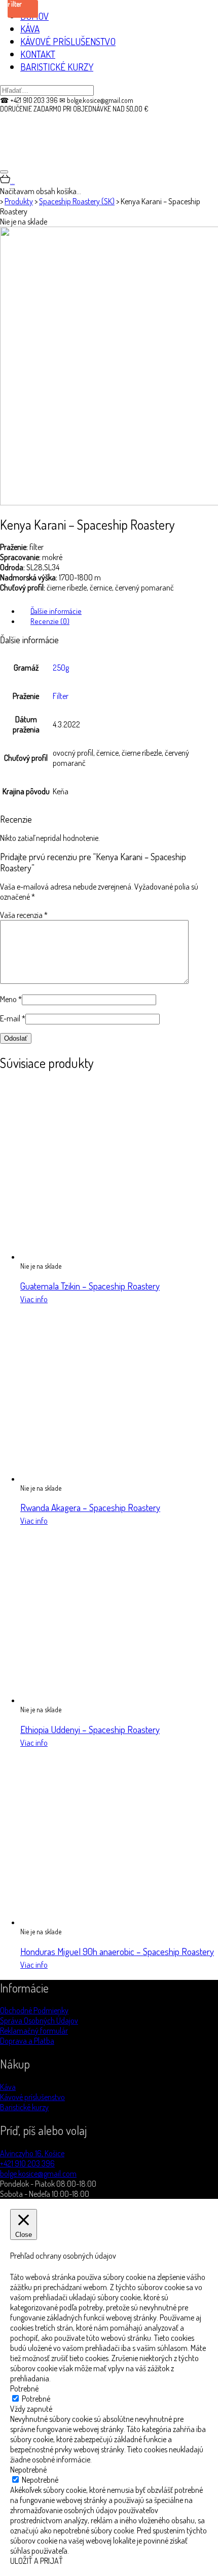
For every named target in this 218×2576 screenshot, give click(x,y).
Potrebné (36, 2399)
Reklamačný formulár (34, 2031)
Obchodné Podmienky (34, 2010)
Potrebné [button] (24, 2388)
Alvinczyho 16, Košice (32, 2153)
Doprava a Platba (27, 2041)
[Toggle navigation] (4, 172)
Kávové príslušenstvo (32, 2097)
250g (61, 668)
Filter (61, 696)
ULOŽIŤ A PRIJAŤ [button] (37, 2561)
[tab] (119, 611)
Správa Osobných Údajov (39, 2020)
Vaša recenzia (24, 915)
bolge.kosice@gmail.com (38, 2174)
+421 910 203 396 (27, 2163)
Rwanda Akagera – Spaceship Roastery (90, 1507)
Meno (11, 999)
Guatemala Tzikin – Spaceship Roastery (90, 1286)
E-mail (13, 1018)
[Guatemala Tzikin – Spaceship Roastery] (109, 1257)
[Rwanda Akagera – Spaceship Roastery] (109, 1479)
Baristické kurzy (24, 2107)
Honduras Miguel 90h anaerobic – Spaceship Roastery (117, 1951)
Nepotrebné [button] (28, 2470)
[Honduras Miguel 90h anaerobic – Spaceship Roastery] (109, 1922)
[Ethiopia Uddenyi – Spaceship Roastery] (109, 1700)
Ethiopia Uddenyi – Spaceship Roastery (90, 1729)
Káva (8, 2087)
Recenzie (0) (50, 621)
